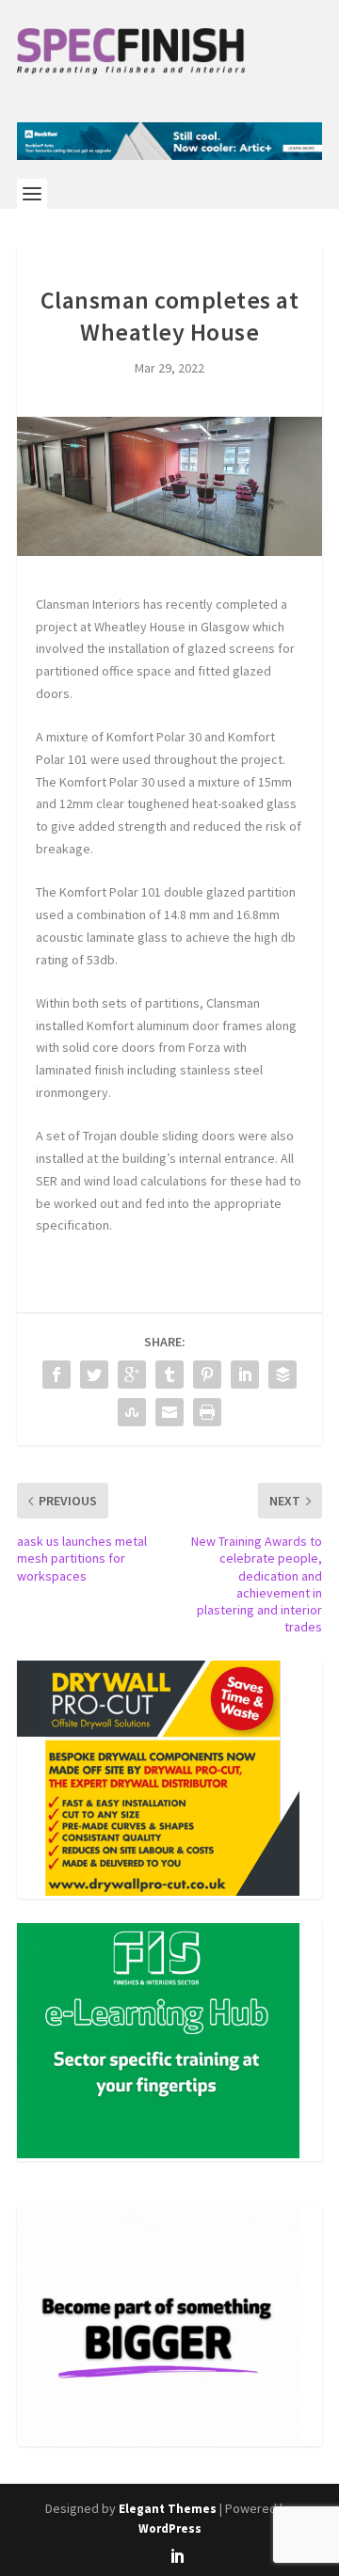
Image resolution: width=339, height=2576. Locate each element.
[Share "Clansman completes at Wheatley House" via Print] (207, 1412)
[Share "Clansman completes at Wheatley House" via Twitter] (94, 1375)
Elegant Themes (168, 2509)
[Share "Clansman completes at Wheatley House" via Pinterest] (207, 1375)
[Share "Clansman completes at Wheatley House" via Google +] (132, 1375)
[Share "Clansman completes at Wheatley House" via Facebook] (56, 1375)
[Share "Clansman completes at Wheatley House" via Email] (169, 1412)
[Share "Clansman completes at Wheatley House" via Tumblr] (169, 1375)
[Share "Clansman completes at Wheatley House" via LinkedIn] (245, 1375)
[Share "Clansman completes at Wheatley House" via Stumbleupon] (132, 1412)
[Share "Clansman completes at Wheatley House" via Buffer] (282, 1375)
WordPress (170, 2528)
